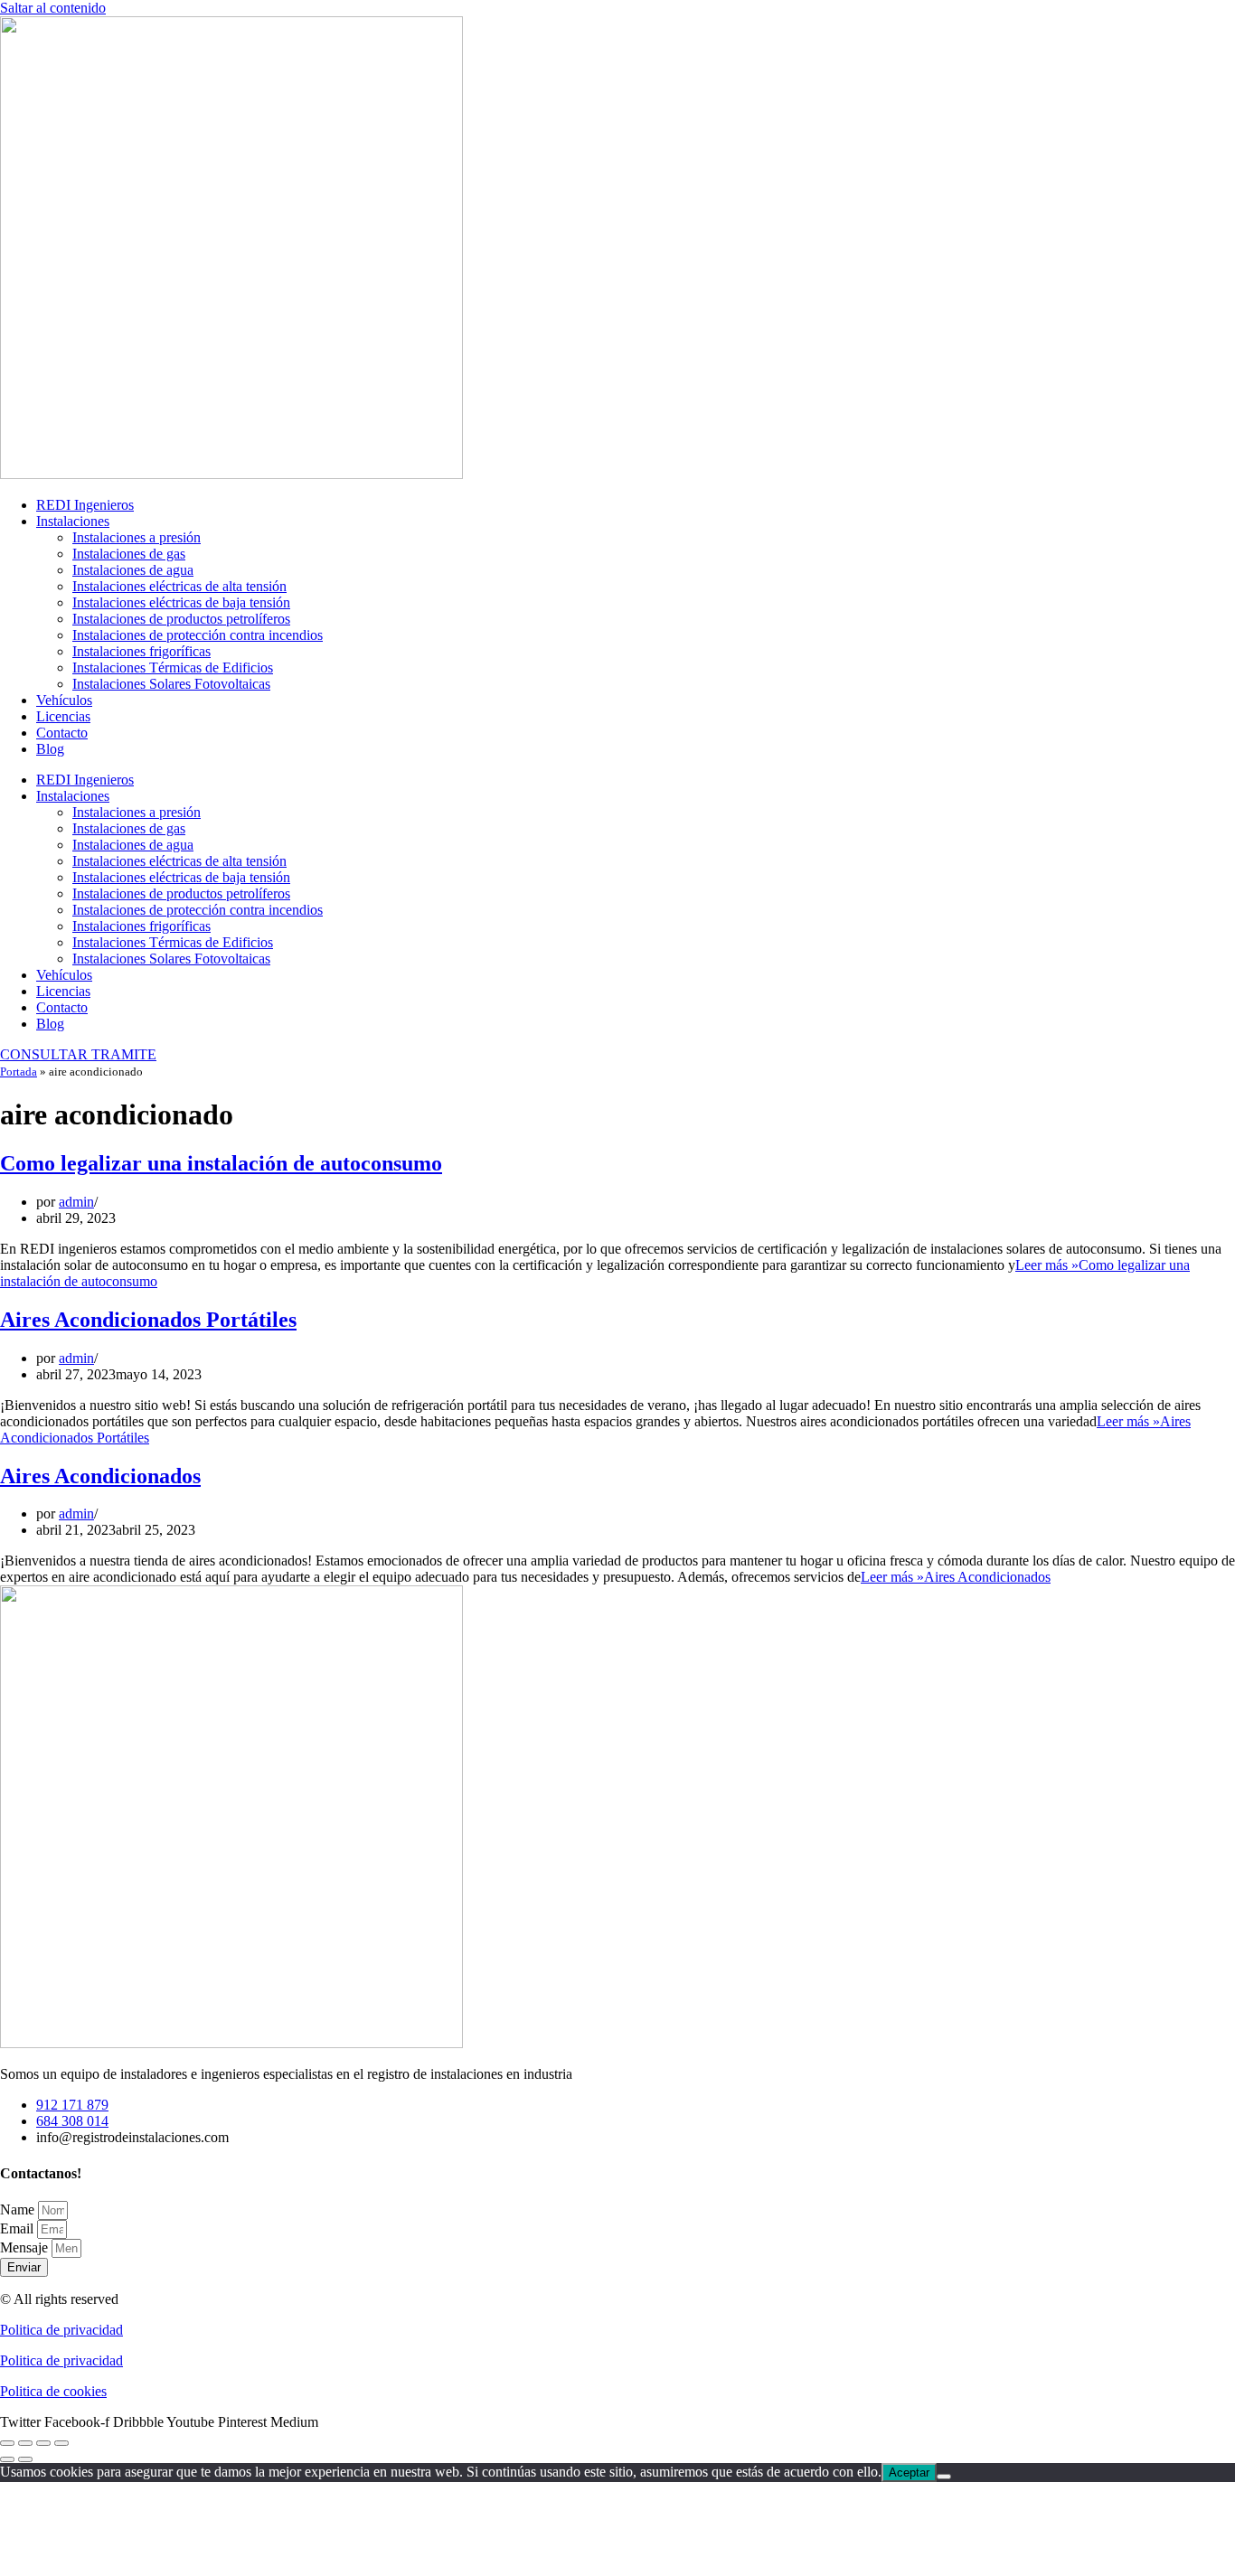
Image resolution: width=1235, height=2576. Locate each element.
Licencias (63, 716)
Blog (50, 749)
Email (19, 2228)
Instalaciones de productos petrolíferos (181, 619)
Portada (19, 1072)
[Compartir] (43, 2443)
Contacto (62, 733)
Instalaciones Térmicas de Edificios (173, 668)
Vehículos (64, 700)
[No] (944, 2477)
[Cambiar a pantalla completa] (25, 2443)
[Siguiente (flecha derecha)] (25, 2459)
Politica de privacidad (61, 2330)
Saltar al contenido (53, 8)
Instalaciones (73, 521)
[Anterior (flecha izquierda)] (7, 2459)
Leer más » (956, 1577)
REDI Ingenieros (85, 505)
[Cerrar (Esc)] (61, 2443)
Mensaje (26, 2247)
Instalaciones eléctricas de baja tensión (181, 602)
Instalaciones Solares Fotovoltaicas (171, 684)
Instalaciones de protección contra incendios (198, 635)
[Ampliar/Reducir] (7, 2443)
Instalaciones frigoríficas (141, 651)
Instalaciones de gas (129, 554)
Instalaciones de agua (133, 570)
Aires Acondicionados (100, 1476)
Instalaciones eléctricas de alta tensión (179, 586)
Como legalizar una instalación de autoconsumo (221, 1163)
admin (76, 1202)
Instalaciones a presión (137, 537)
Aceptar (909, 2473)
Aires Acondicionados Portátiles (148, 1320)
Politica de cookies (53, 2391)
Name (19, 2209)
